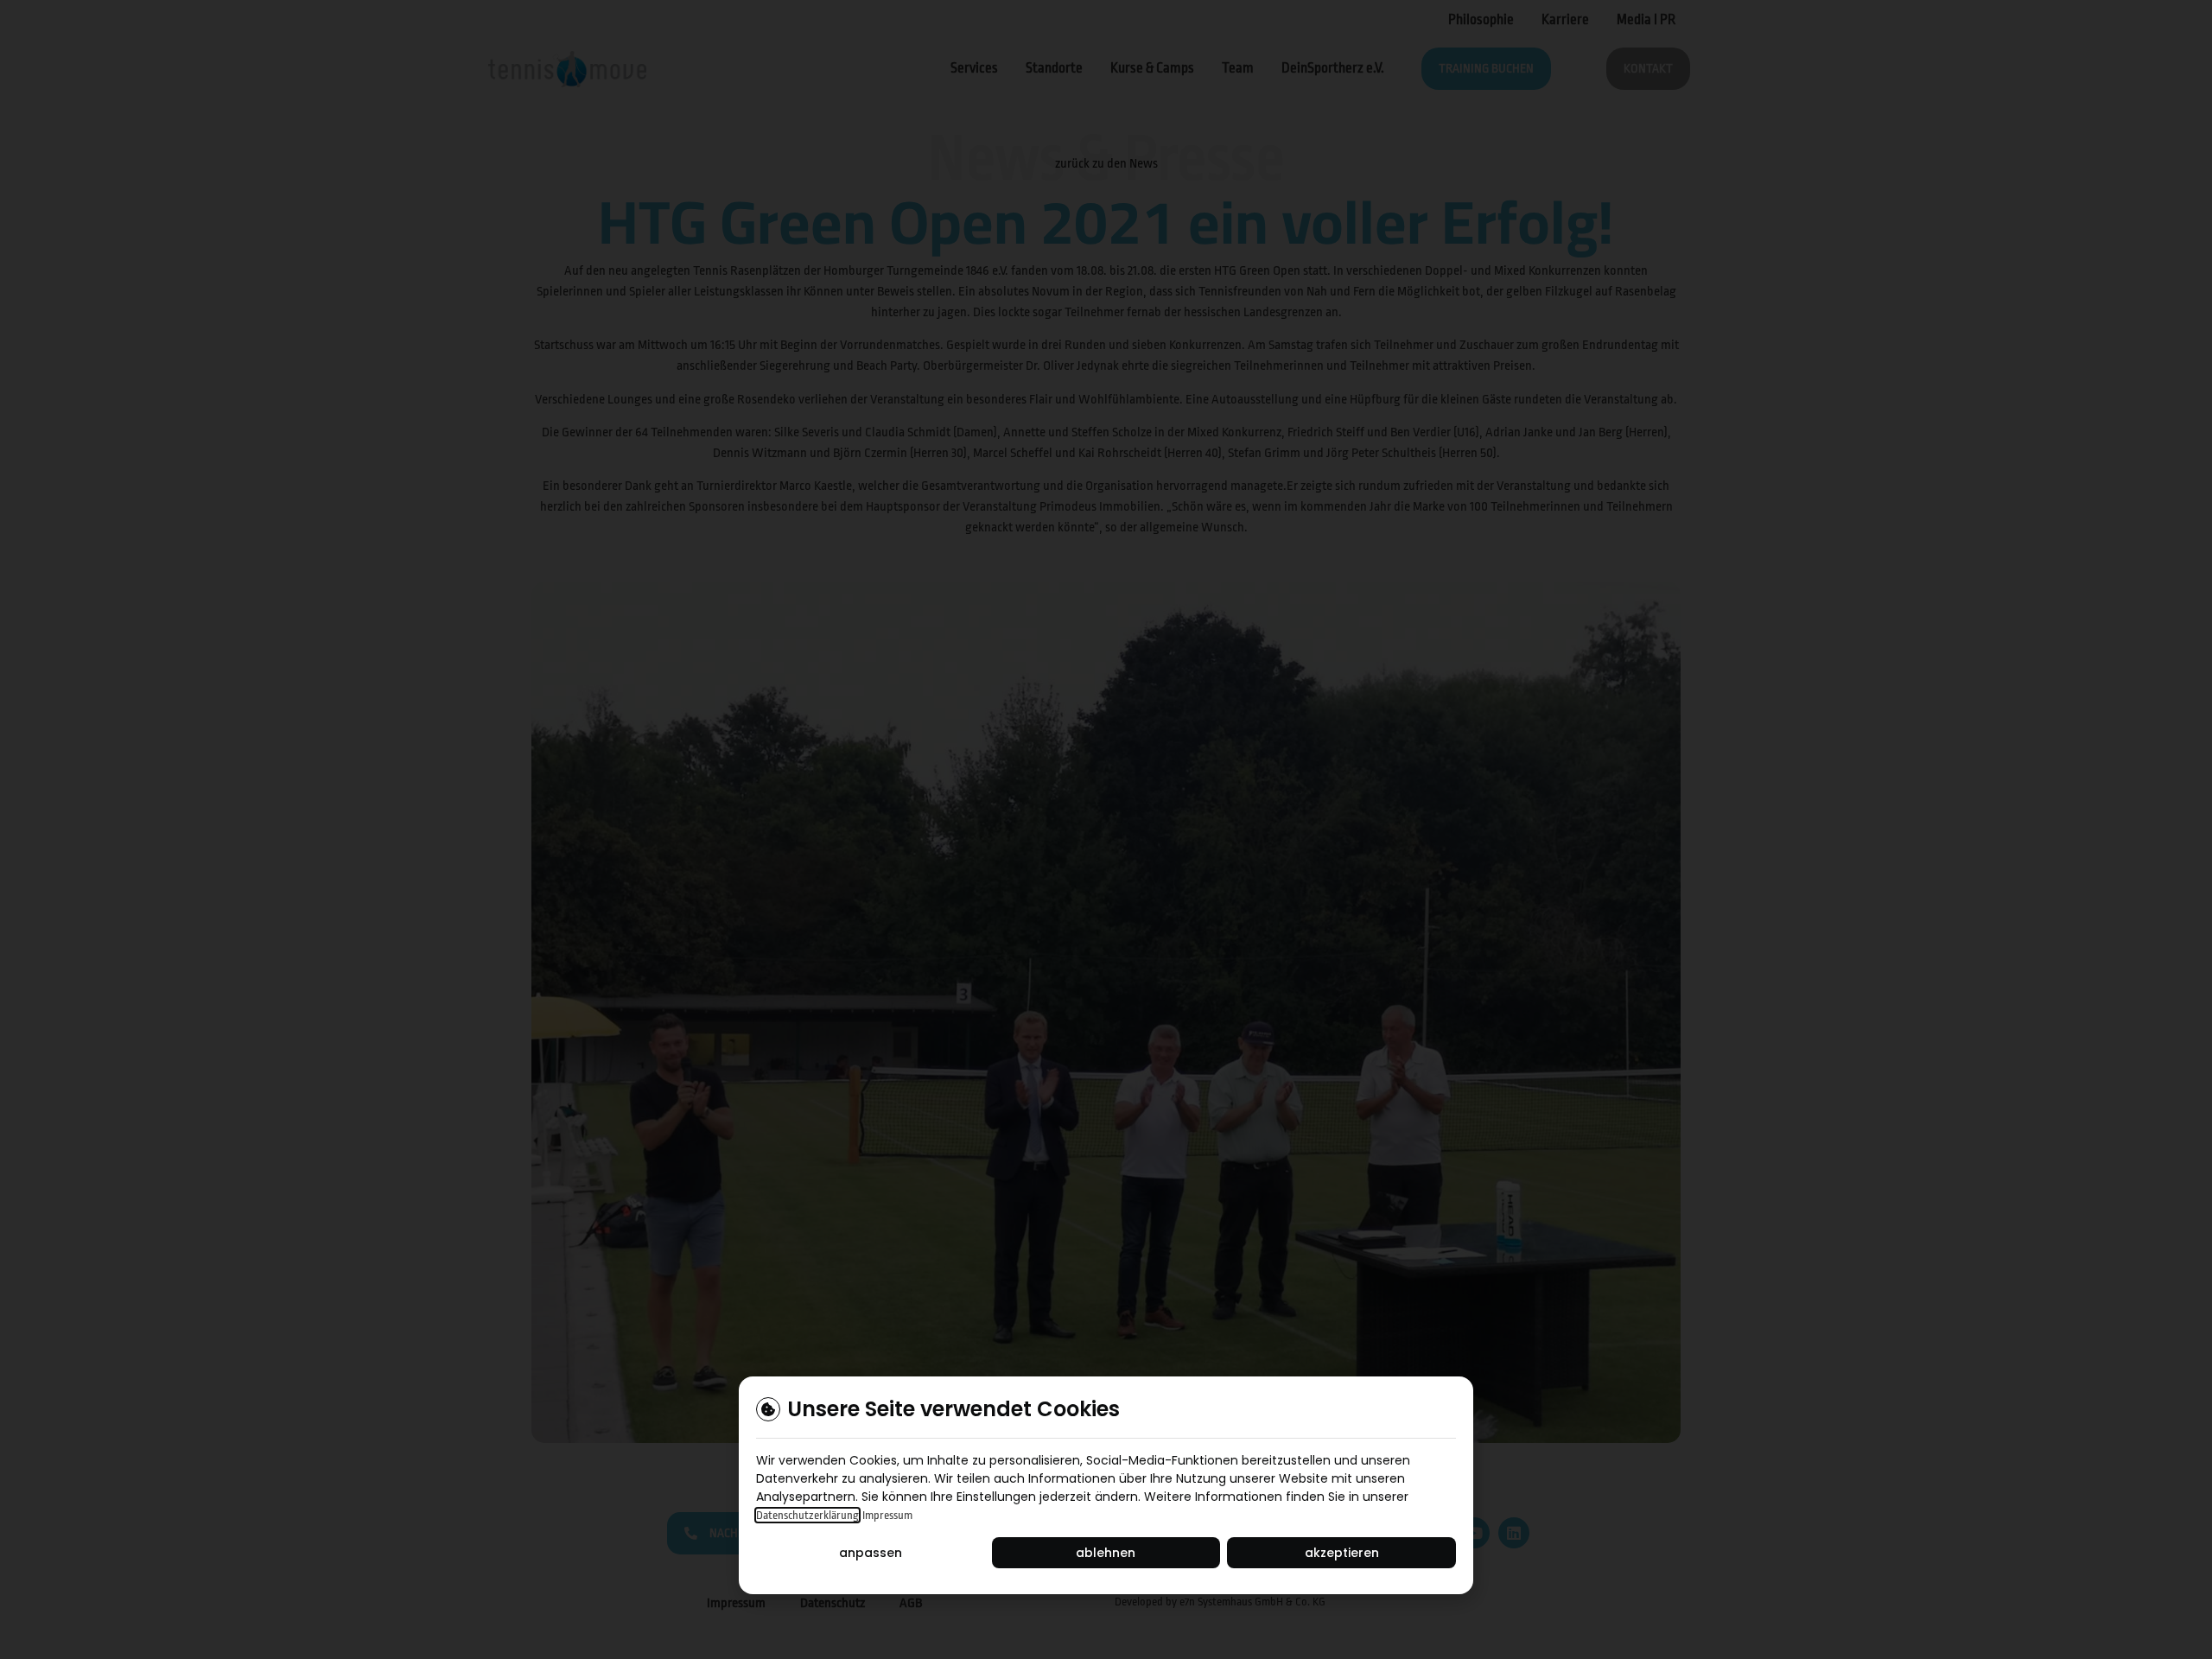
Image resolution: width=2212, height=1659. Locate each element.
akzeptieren (1342, 1553)
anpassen (871, 1553)
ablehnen (1106, 1553)
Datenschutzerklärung (807, 1515)
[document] (1106, 829)
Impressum (887, 1515)
